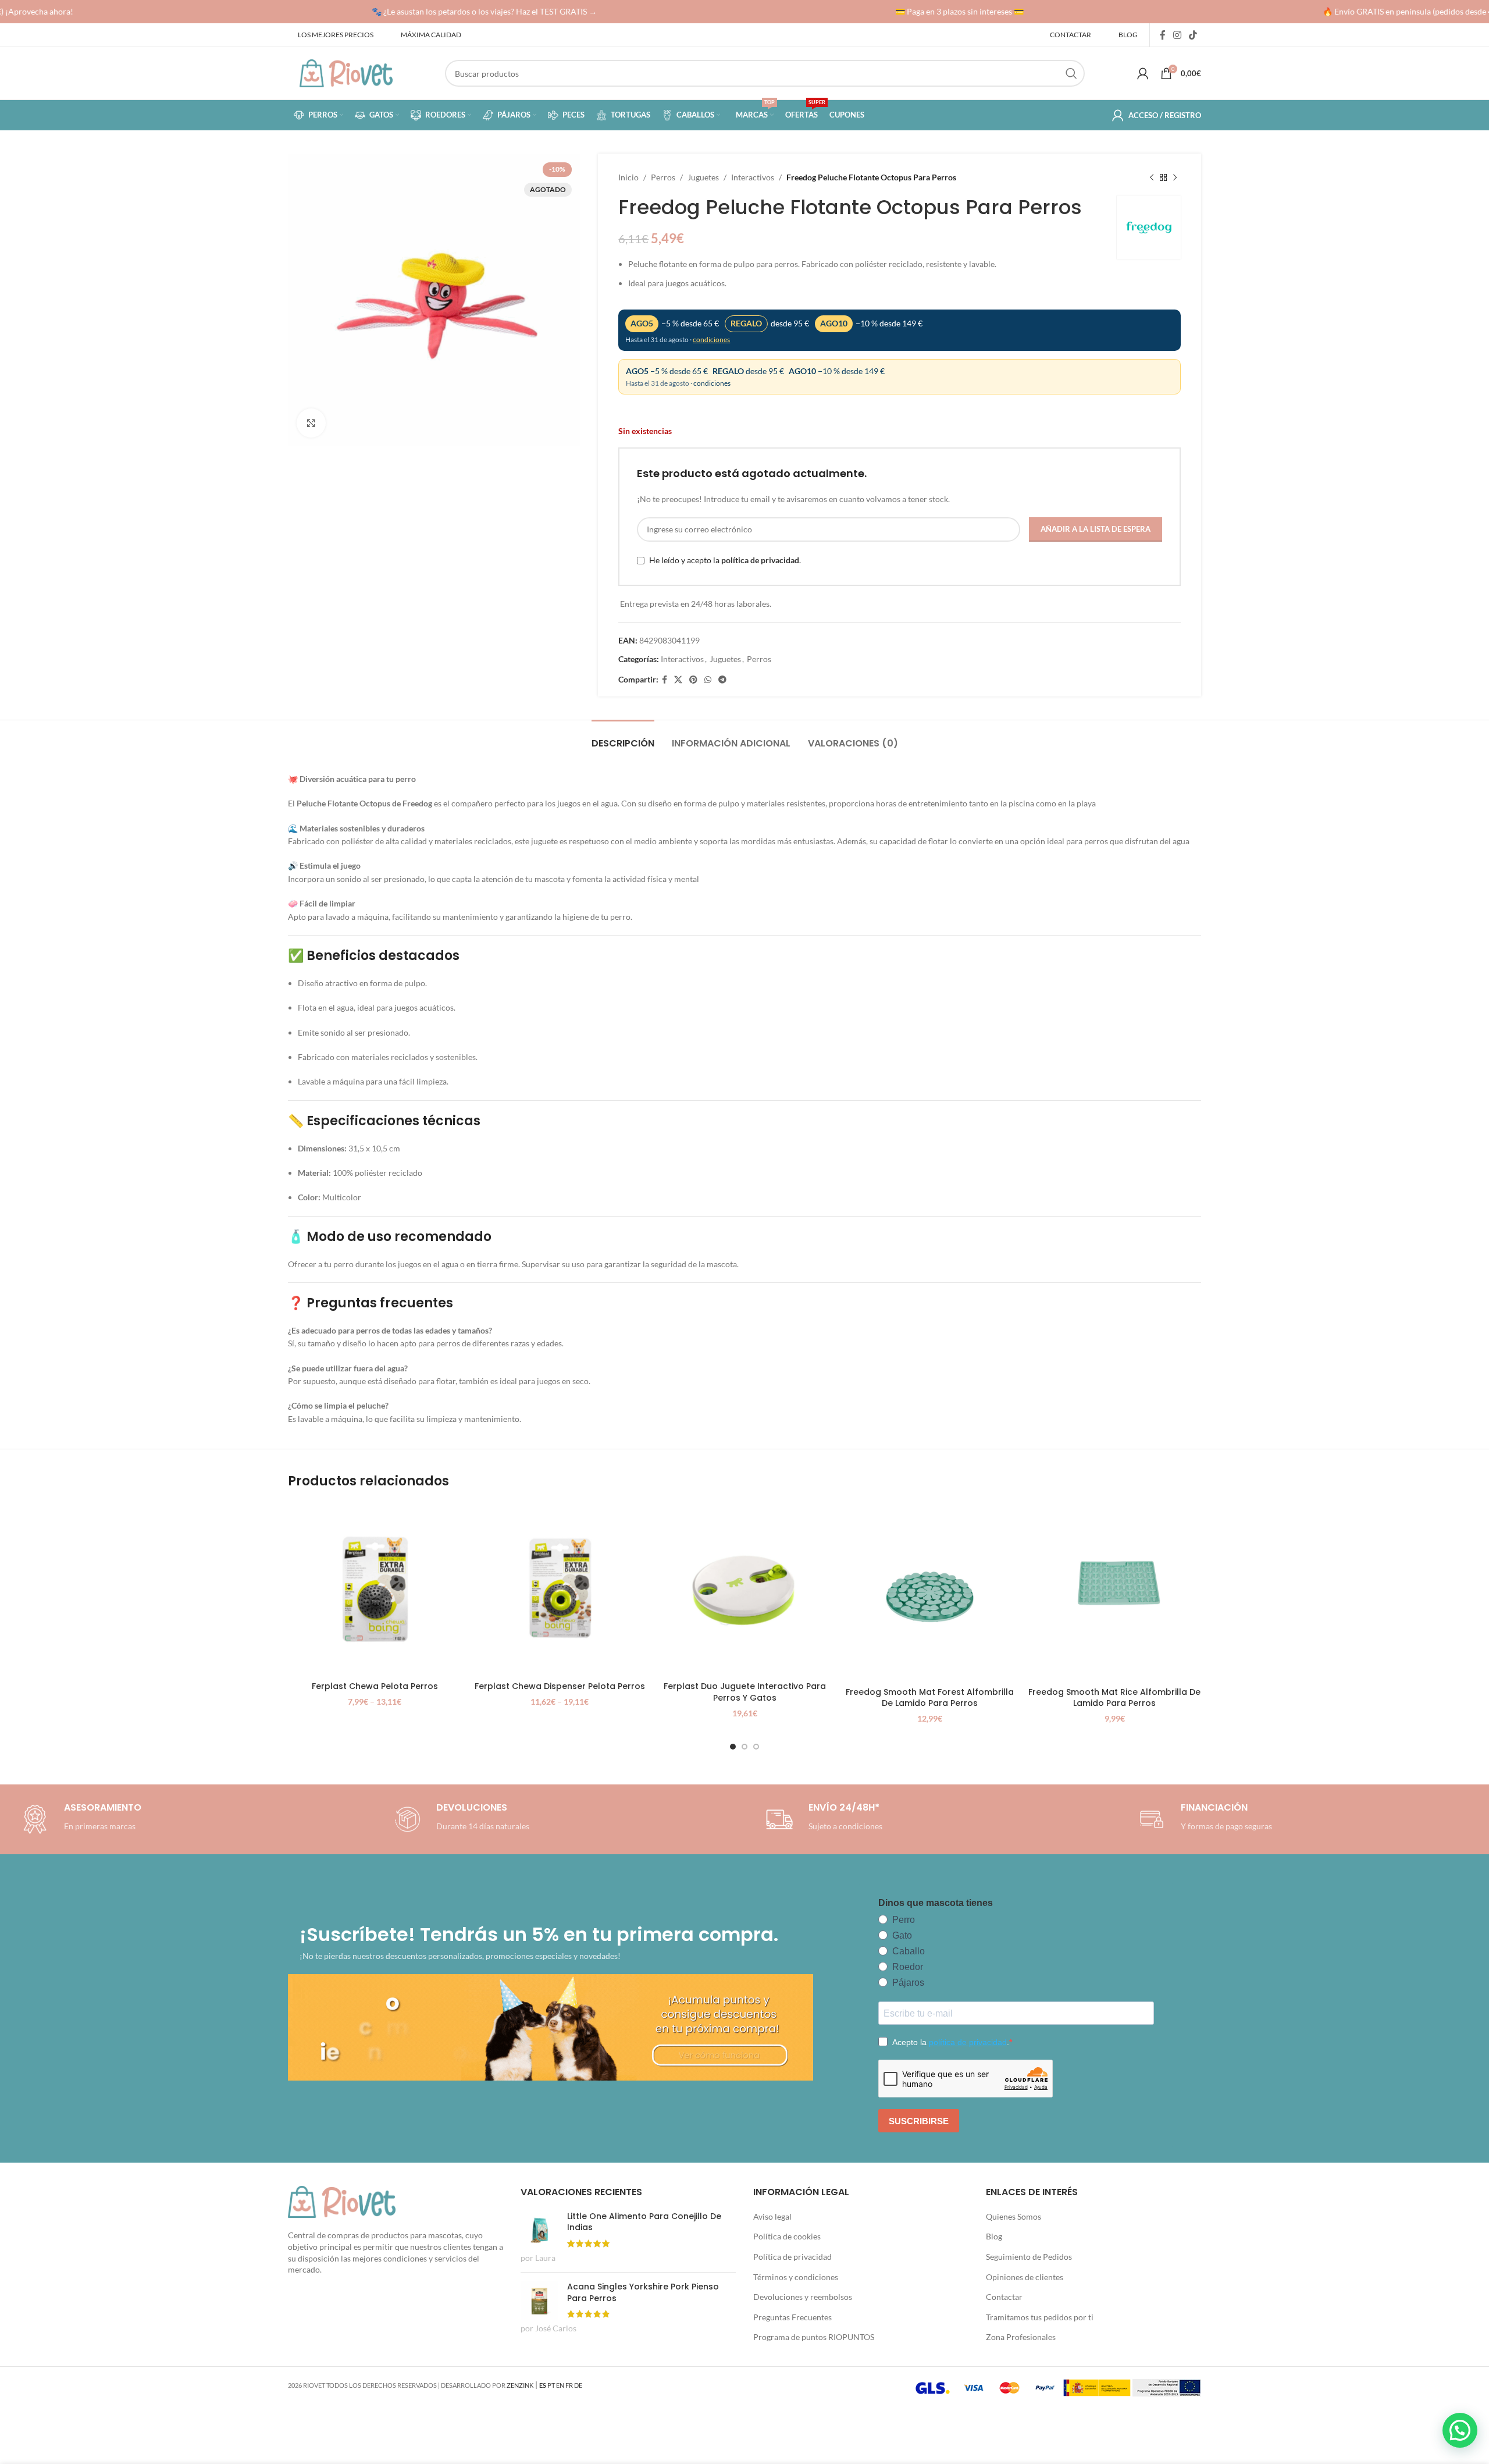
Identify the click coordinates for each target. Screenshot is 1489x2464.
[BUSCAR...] (1071, 73)
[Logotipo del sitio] (346, 72)
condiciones (711, 339)
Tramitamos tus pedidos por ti (1040, 2317)
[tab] (623, 737)
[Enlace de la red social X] (678, 680)
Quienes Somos (1014, 2216)
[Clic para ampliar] (311, 423)
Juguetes (703, 177)
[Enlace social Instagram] (1177, 35)
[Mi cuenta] (1143, 73)
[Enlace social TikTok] (1193, 35)
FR (569, 2385)
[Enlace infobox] (459, 1819)
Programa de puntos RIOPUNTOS (814, 2337)
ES (543, 2385)
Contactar (1004, 2297)
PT (551, 2385)
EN (560, 2385)
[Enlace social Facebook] (1162, 35)
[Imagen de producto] (375, 1589)
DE (578, 2385)
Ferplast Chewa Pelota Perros (375, 1686)
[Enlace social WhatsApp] (708, 680)
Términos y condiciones (796, 2277)
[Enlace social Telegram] (722, 680)
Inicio (628, 177)
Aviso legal (772, 2216)
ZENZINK (520, 2385)
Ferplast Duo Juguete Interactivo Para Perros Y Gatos (745, 1692)
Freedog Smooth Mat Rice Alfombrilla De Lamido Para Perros (1114, 1698)
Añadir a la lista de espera (1096, 529)
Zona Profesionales (1021, 2337)
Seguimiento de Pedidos (1029, 2257)
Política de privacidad (792, 2257)
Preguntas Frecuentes (792, 2317)
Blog (994, 2236)
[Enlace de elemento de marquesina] (453, 12)
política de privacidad (760, 560)
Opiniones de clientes (1025, 2277)
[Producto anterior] (1152, 177)
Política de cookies (787, 2236)
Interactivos (753, 177)
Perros (663, 177)
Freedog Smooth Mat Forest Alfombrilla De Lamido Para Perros (930, 1698)
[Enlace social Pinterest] (693, 680)
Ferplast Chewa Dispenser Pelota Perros (560, 1686)
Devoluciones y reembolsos (803, 2297)
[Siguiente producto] (1175, 177)
